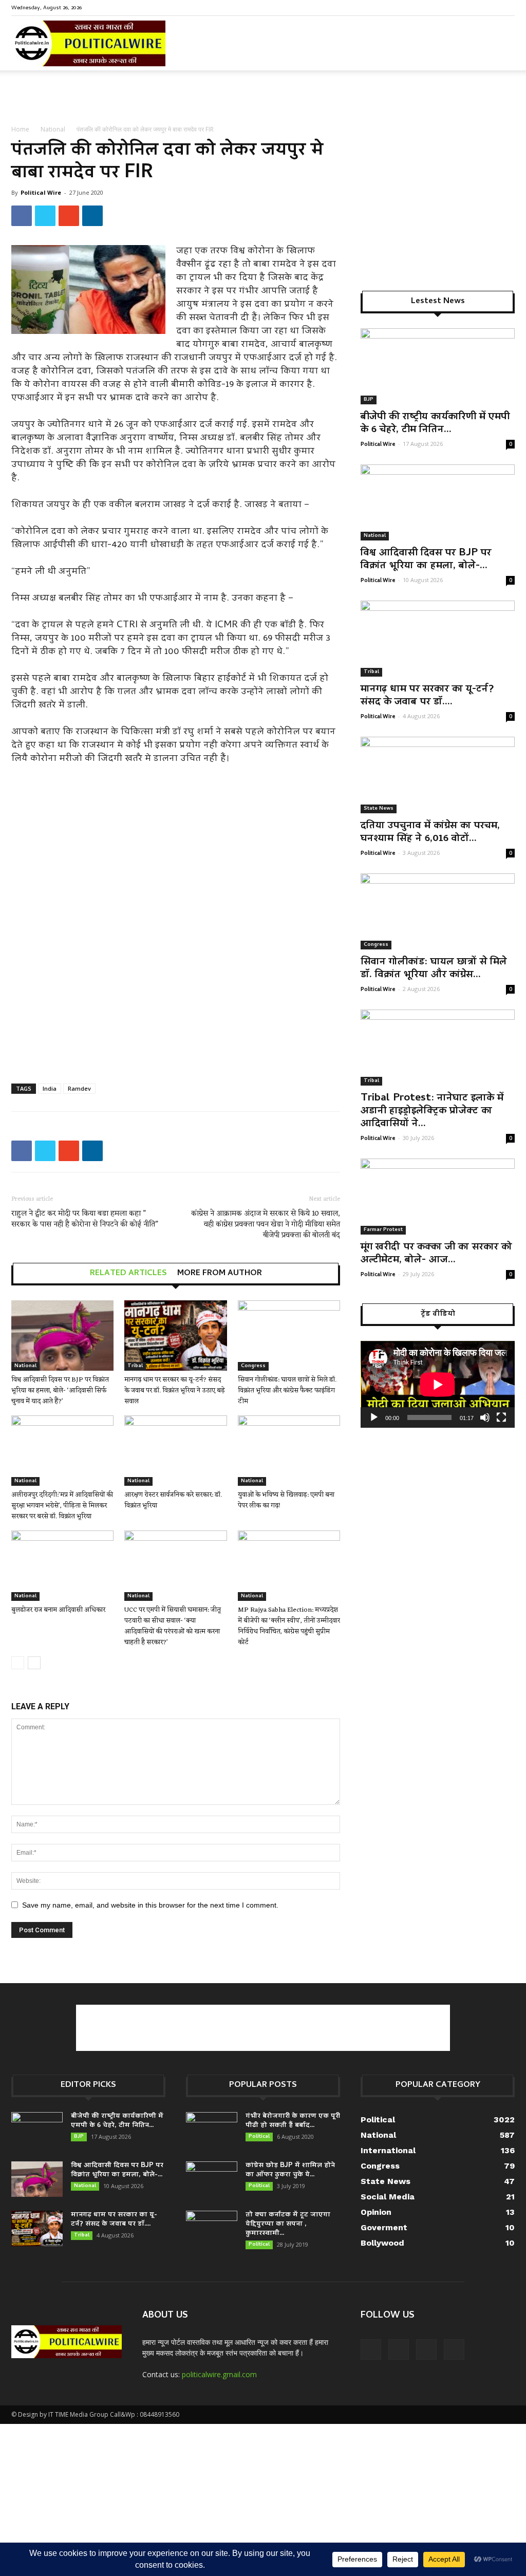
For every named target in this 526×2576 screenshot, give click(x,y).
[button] (502, 51)
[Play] (374, 1417)
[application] (438, 1384)
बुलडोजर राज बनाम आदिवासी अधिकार (58, 1610)
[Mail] (473, 7)
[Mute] (485, 1417)
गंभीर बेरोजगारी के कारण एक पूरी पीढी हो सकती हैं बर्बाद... (293, 2121)
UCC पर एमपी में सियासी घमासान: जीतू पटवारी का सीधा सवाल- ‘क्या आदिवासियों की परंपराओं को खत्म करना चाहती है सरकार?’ (173, 1626)
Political (259, 2137)
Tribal (135, 1366)
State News (379, 809)
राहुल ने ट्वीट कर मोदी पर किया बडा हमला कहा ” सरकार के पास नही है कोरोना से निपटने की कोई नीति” (85, 1219)
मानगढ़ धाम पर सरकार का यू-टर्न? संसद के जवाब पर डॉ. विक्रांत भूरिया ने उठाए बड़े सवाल (175, 1390)
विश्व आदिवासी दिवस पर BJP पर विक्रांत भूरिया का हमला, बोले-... (426, 560)
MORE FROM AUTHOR (220, 1274)
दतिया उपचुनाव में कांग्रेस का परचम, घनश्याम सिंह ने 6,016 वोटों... (430, 833)
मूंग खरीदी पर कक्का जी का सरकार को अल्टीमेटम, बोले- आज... (436, 1254)
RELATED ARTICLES (128, 1274)
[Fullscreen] (501, 1417)
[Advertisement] (263, 98)
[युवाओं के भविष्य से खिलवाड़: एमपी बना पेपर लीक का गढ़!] (289, 1451)
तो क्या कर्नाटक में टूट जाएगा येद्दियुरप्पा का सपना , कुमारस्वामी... (288, 2224)
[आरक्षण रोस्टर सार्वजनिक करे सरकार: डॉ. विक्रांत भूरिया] (175, 1451)
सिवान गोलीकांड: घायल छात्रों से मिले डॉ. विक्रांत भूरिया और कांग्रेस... (434, 969)
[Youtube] (507, 7)
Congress (253, 1366)
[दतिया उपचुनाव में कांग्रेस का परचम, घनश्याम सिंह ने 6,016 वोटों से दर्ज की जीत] (438, 775)
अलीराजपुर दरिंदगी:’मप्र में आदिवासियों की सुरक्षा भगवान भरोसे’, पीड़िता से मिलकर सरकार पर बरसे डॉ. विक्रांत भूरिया (62, 1506)
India (50, 1088)
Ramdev (79, 1088)
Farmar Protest (383, 1230)
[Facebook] (456, 7)
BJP (369, 400)
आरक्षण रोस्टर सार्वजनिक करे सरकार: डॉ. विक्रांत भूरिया (173, 1500)
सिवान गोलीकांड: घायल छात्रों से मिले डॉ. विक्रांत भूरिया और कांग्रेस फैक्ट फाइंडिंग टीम (287, 1390)
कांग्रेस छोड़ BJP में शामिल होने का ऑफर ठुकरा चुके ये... (290, 2170)
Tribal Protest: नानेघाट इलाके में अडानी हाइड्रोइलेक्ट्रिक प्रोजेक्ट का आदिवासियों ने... (432, 1111)
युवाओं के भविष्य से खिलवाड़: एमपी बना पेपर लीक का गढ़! (286, 1500)
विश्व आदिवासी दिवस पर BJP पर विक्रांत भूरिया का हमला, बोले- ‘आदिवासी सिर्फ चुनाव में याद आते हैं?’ (60, 1390)
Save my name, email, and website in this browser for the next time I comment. (150, 1905)
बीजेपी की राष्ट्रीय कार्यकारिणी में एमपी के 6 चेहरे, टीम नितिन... (435, 424)
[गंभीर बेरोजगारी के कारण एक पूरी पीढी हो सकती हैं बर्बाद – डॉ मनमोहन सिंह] (212, 2130)
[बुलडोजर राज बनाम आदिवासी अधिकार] (62, 1566)
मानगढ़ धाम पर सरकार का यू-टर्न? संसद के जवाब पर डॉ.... (427, 696)
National (53, 129)
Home (20, 129)
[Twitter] (490, 7)
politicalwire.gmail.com (219, 2374)
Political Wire (41, 192)
